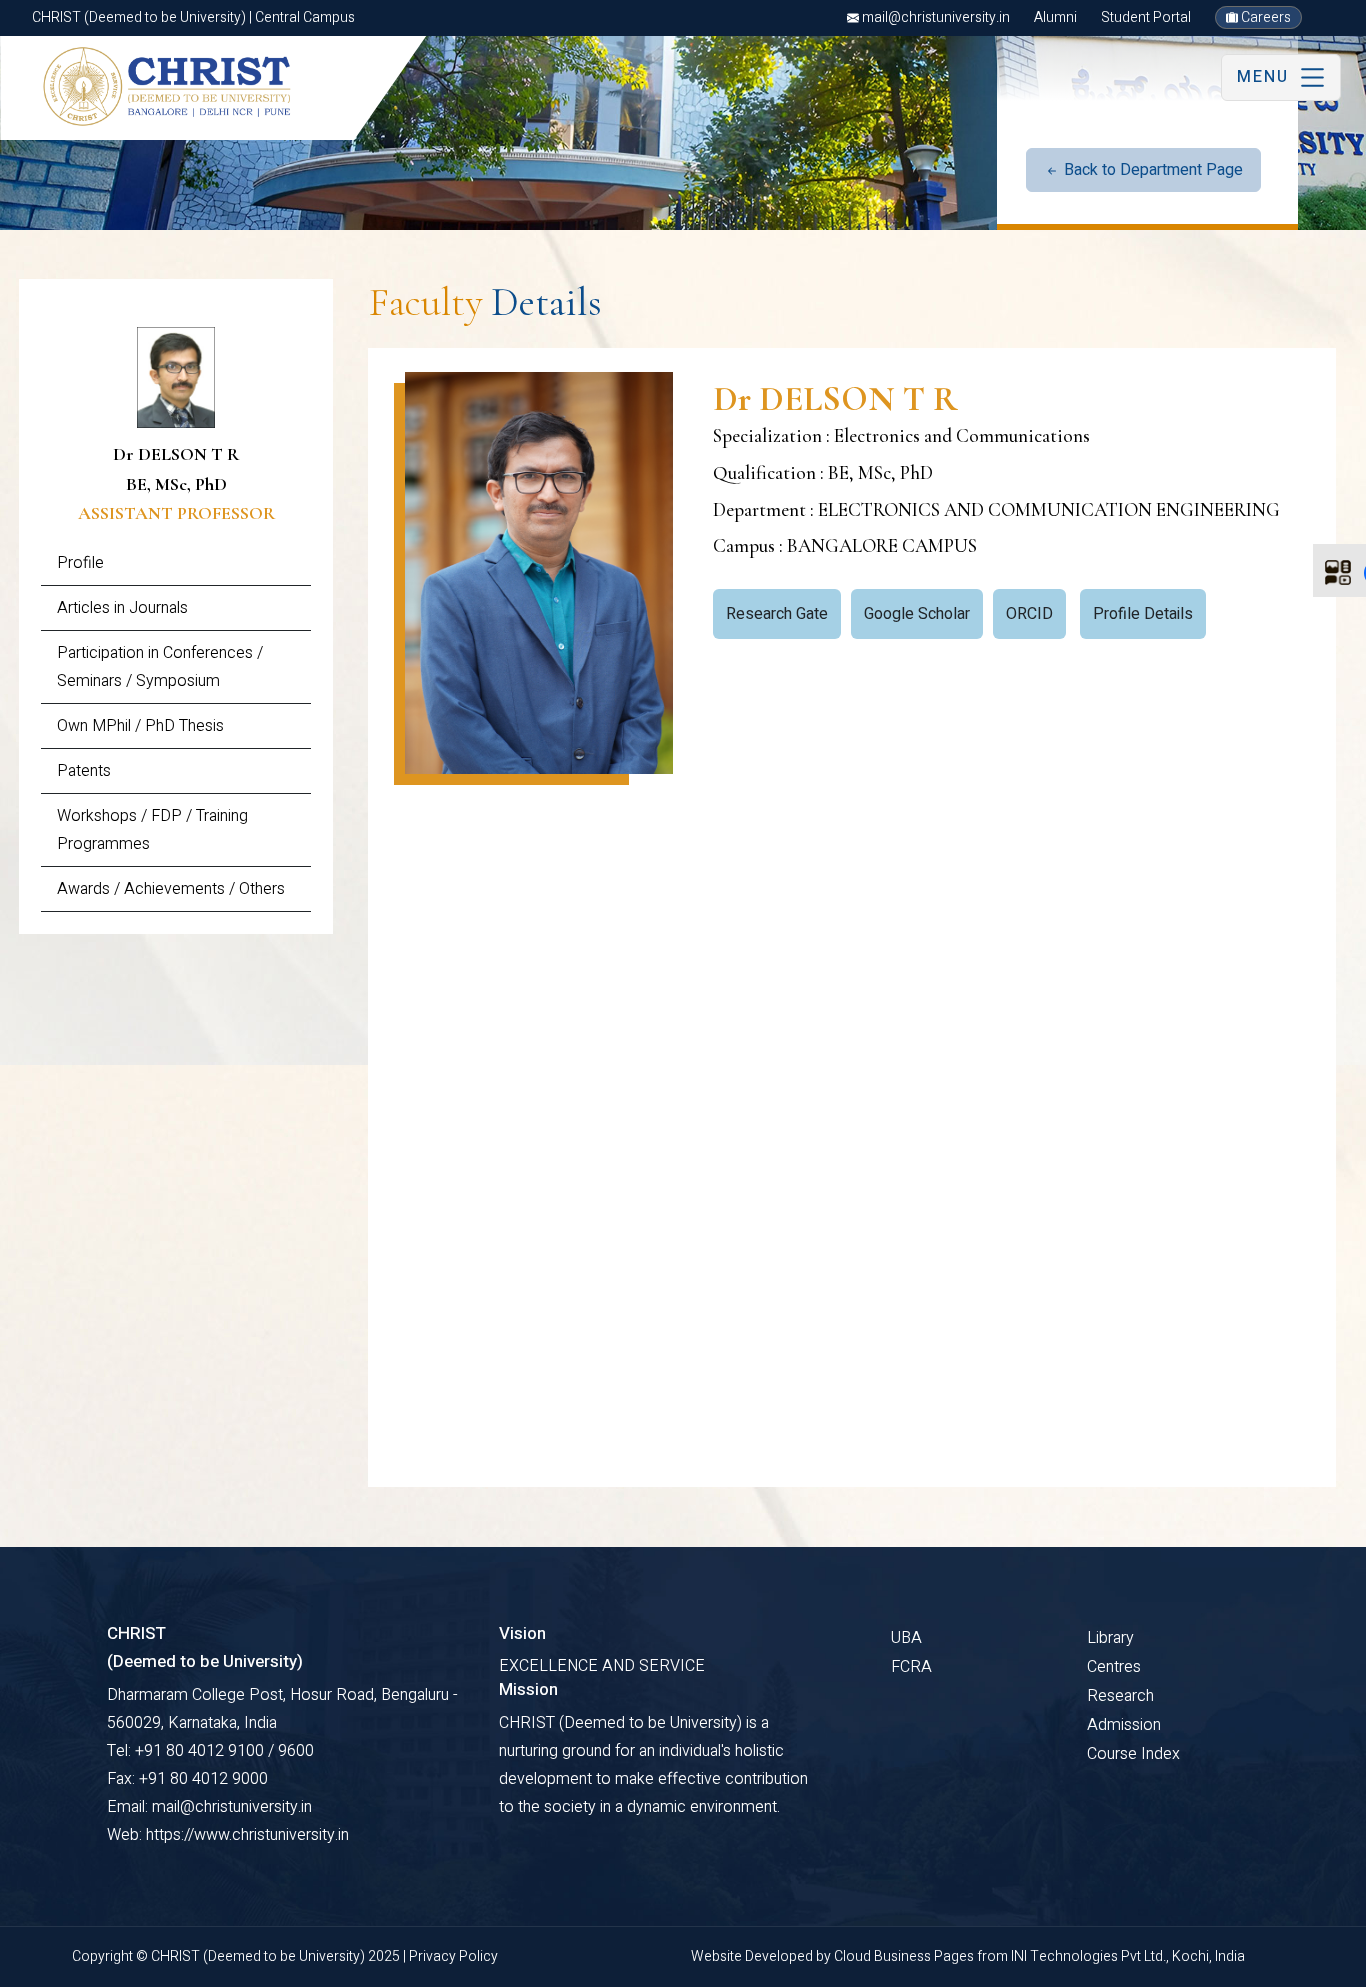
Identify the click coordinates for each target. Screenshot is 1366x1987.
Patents (84, 771)
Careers (1264, 17)
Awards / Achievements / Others (171, 889)
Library (1110, 1638)
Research (1120, 1696)
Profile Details (1143, 614)
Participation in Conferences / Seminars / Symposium (160, 667)
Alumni (1055, 17)
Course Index (1133, 1754)
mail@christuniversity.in (934, 17)
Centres (1114, 1667)
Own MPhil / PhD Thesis (140, 726)
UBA (906, 1638)
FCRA (911, 1667)
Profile (80, 563)
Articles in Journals (122, 608)
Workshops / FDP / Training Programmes (152, 830)
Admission (1124, 1725)
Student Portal (1146, 17)
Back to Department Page (1151, 170)
